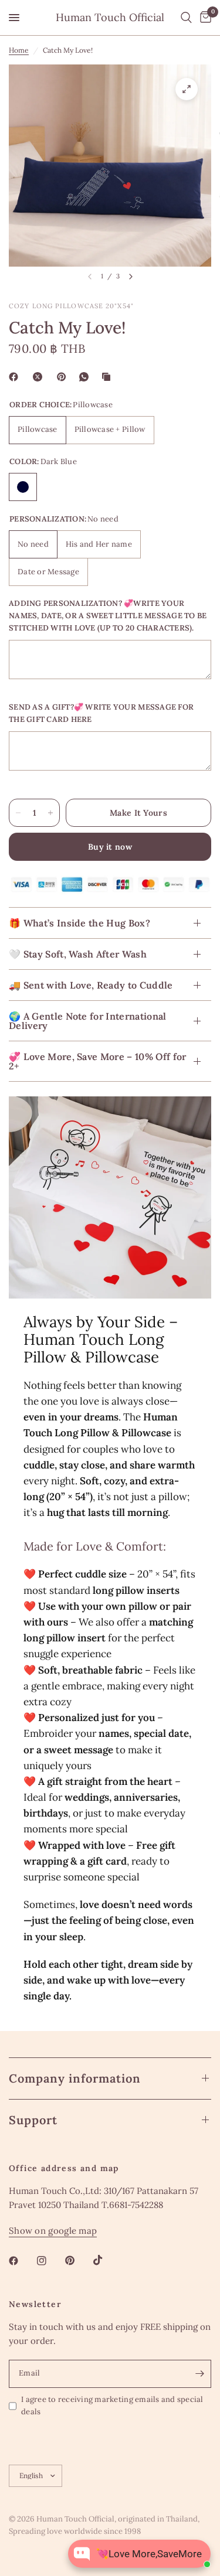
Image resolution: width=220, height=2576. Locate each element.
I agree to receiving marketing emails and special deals (112, 2405)
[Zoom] (187, 89)
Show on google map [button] (53, 2231)
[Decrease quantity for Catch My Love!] (18, 813)
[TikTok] (106, 2260)
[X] (40, 377)
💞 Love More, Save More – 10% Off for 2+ (98, 1061)
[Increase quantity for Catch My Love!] (50, 813)
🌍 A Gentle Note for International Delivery (88, 1021)
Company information (75, 2078)
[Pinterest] (64, 377)
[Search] (186, 18)
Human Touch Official (110, 18)
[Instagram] (50, 2261)
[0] (204, 18)
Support (33, 2120)
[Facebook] (16, 377)
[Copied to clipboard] (109, 377)
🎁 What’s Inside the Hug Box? (79, 923)
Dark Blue (23, 487)
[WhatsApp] (86, 377)
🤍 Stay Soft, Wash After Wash (78, 954)
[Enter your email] (199, 2374)
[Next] (131, 277)
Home (19, 50)
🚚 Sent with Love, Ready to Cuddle (91, 985)
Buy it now (110, 847)
